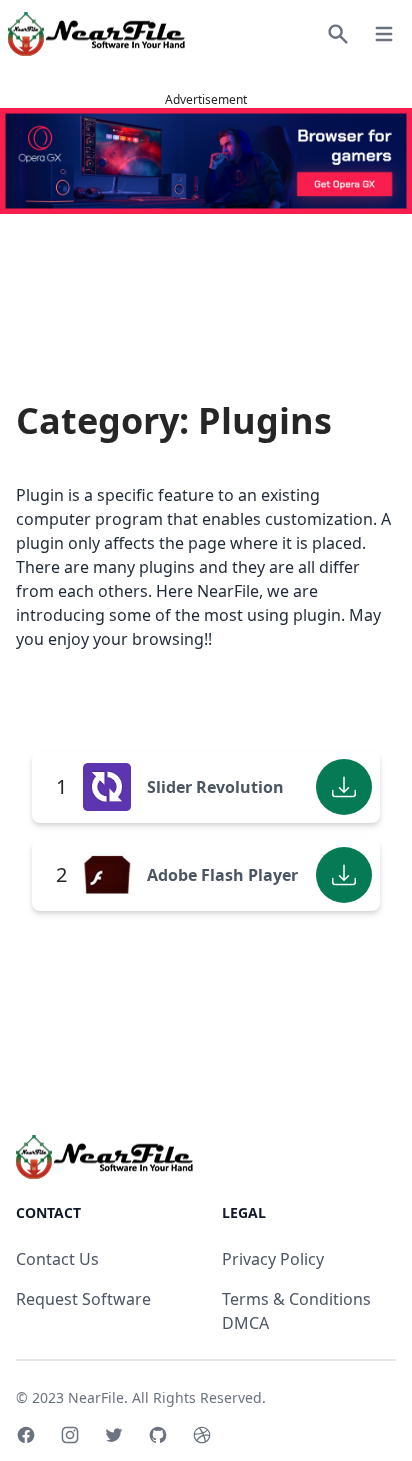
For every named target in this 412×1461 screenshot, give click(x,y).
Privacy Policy (273, 1259)
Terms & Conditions (296, 1299)
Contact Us (57, 1259)
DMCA (245, 1323)
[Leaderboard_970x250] (206, 161)
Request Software (83, 1299)
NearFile (96, 1397)
